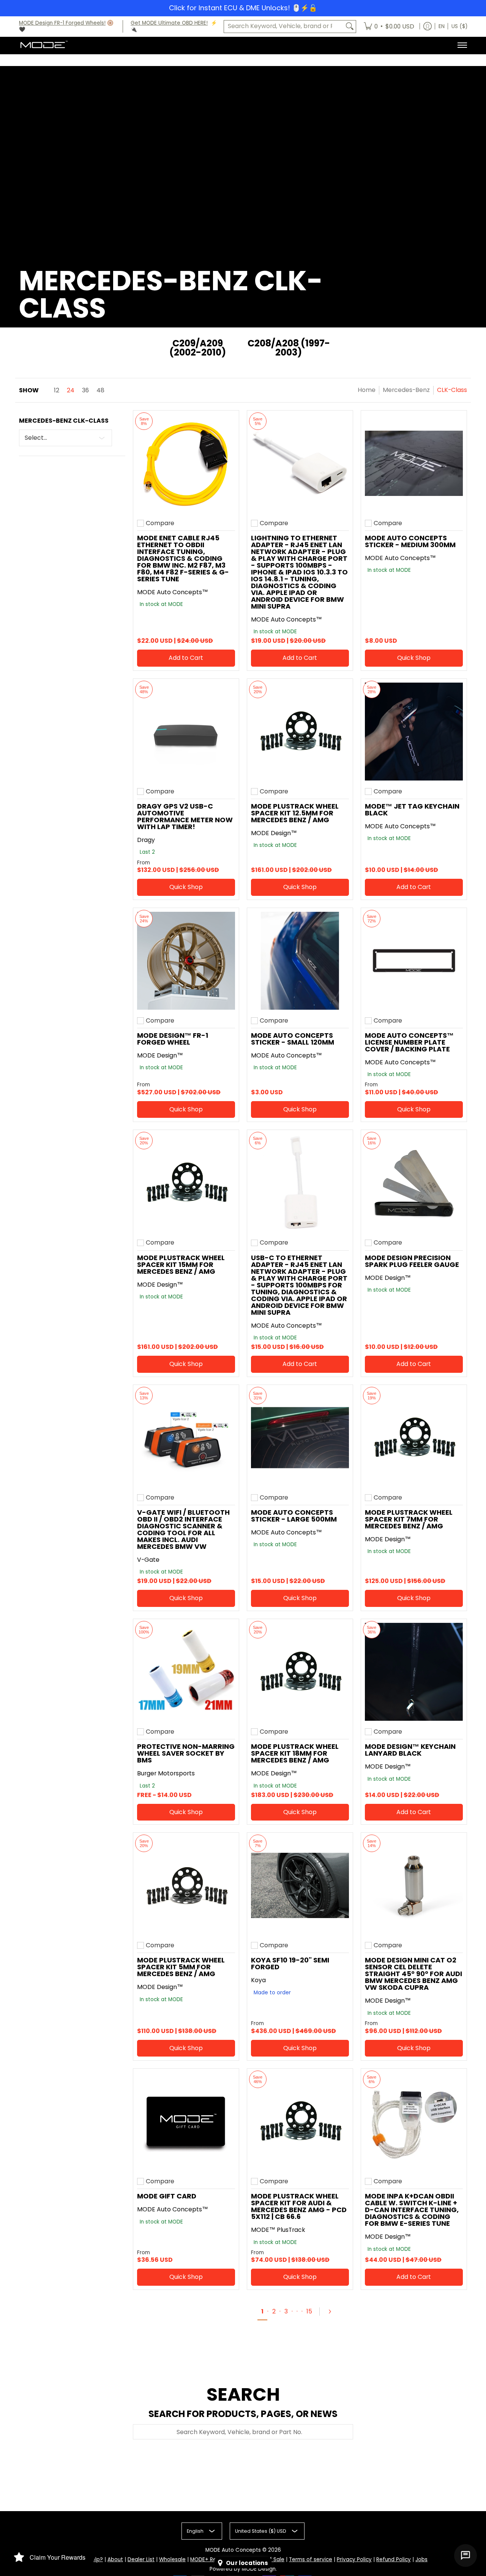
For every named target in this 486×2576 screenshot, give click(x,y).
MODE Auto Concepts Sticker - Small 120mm (293, 1039)
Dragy (146, 840)
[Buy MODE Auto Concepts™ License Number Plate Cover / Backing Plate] (414, 961)
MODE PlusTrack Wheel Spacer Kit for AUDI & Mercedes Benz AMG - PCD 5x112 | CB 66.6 (299, 2206)
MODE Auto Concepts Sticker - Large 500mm (294, 1516)
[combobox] (284, 26)
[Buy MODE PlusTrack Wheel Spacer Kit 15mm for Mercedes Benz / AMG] (186, 1183)
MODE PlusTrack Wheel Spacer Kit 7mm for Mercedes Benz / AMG (409, 1519)
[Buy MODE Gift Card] (186, 2121)
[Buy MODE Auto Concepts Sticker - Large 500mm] (300, 1438)
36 (85, 390)
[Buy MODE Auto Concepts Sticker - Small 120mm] (300, 961)
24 (71, 390)
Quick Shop (414, 658)
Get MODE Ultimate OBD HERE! (169, 23)
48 (100, 390)
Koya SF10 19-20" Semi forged (290, 1963)
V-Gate (148, 1560)
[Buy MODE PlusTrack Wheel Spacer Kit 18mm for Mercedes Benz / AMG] (300, 1672)
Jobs (421, 2559)
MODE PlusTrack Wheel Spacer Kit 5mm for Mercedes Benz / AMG (181, 1967)
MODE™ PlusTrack (278, 2230)
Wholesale (172, 2559)
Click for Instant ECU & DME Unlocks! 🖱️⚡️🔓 (243, 8)
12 (57, 390)
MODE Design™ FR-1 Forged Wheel (173, 1039)
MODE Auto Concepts (233, 2550)
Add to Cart (186, 658)
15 (309, 2311)
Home (367, 390)
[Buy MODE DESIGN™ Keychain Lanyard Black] (414, 1672)
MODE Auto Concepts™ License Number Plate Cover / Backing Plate (409, 1042)
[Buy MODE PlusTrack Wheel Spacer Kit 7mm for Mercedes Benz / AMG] (414, 1438)
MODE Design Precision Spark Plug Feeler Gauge (412, 1261)
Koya (258, 1980)
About (115, 2559)
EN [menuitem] (442, 26)
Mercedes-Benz (406, 390)
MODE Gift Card (167, 2196)
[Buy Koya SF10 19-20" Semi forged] (300, 1885)
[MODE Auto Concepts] (44, 45)
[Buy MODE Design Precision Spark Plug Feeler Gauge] (414, 1183)
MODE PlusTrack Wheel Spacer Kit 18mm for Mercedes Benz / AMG (295, 1753)
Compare (160, 523)
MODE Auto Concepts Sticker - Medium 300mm (410, 541)
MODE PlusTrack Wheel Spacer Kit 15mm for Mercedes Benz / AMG (181, 1264)
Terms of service (311, 2559)
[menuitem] (389, 27)
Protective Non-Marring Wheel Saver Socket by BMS (186, 1753)
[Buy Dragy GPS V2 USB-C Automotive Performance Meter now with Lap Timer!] (186, 732)
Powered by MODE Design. (243, 2569)
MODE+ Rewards (211, 2559)
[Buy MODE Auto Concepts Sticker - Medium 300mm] (414, 463)
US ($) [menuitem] (459, 26)
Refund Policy (394, 2559)
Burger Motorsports (166, 1773)
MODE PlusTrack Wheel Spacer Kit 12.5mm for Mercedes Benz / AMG (295, 813)
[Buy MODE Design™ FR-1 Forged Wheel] (186, 961)
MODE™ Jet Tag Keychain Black (412, 810)
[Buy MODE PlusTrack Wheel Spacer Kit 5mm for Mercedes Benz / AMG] (186, 1885)
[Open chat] (465, 2556)
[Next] (333, 2312)
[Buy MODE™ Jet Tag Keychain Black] (414, 732)
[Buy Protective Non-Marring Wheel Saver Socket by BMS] (186, 1672)
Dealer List (141, 2559)
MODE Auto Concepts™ (173, 592)
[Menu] (462, 45)
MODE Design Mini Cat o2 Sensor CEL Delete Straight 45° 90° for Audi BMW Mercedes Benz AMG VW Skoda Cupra (413, 1974)
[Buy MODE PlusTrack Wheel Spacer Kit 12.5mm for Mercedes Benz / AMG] (300, 732)
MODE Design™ (274, 833)
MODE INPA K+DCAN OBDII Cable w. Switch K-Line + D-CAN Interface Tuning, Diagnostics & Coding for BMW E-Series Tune (412, 2210)
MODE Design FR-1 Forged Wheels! (62, 23)
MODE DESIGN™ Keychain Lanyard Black (410, 1750)
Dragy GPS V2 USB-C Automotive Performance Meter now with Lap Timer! (185, 816)
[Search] (350, 26)
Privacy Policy (354, 2559)
